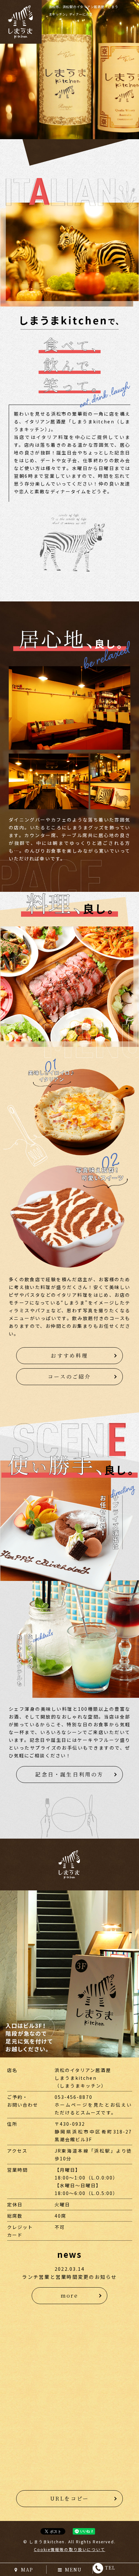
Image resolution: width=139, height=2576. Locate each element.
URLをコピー (69, 2498)
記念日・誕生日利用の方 (69, 1774)
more (69, 2296)
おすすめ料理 (69, 1355)
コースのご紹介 (69, 1377)
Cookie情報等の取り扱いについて (70, 2549)
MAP (27, 2570)
